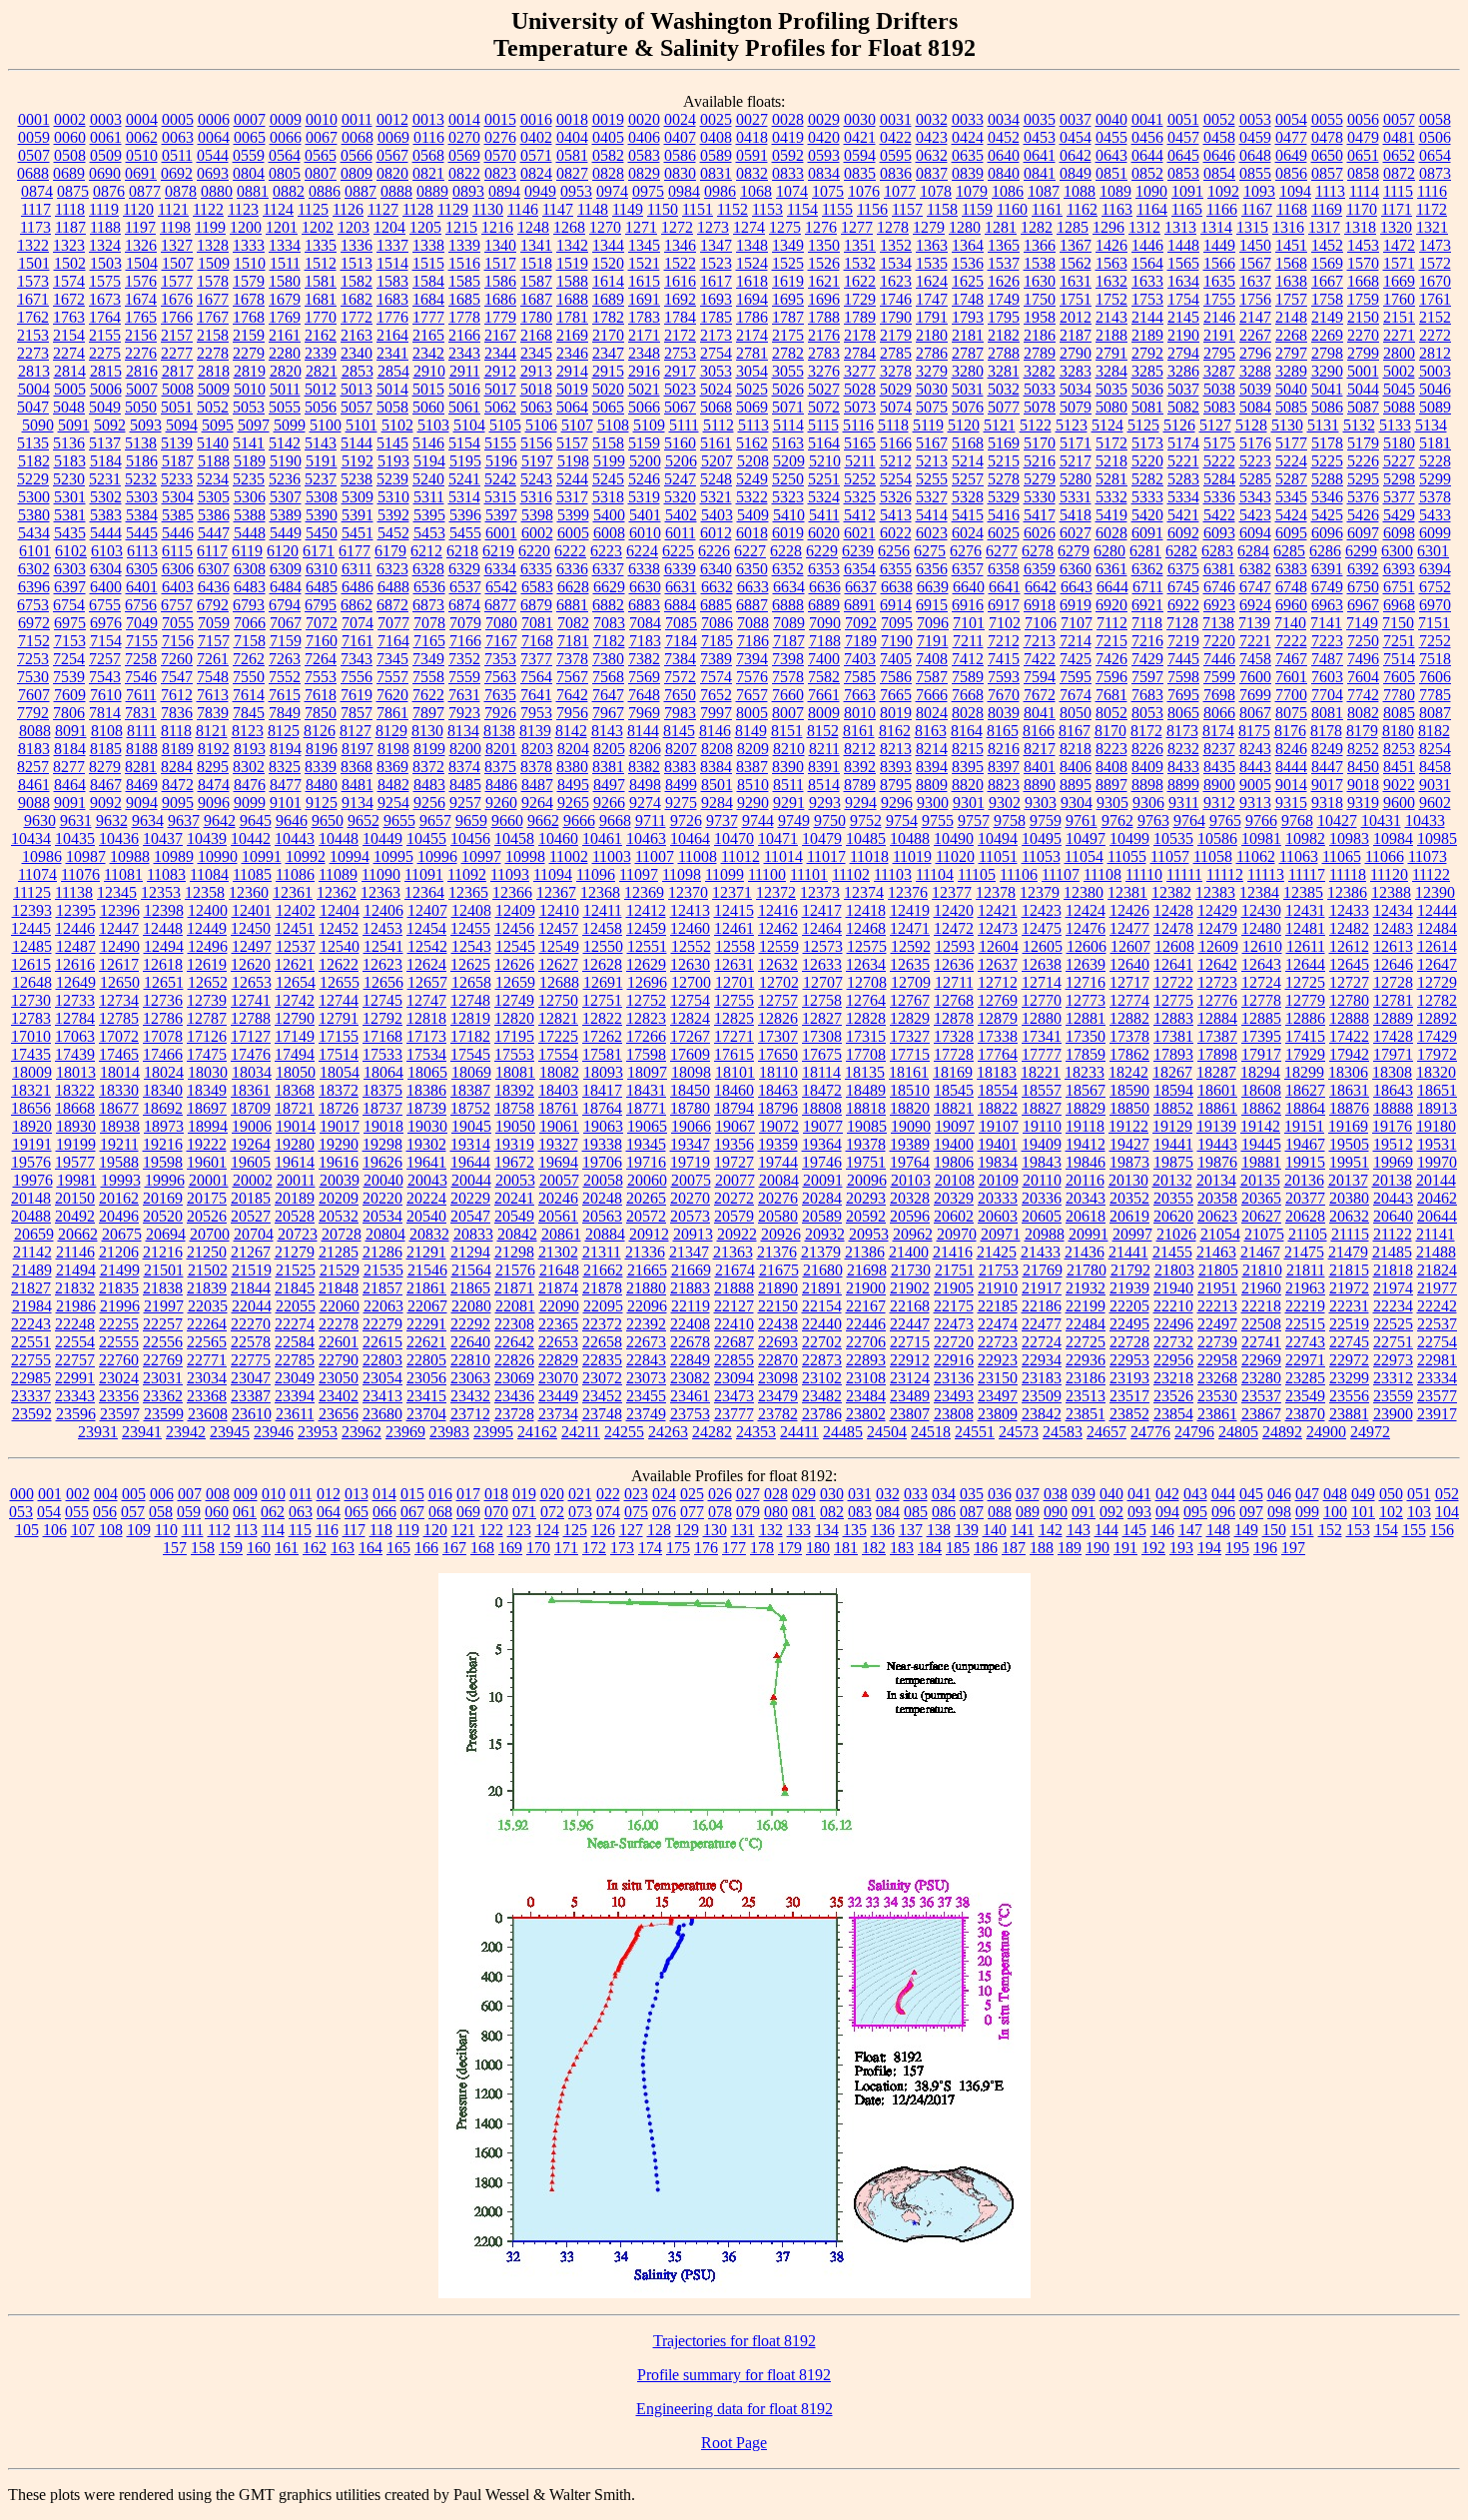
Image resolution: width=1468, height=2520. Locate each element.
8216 (1004, 749)
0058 (1435, 119)
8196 (322, 749)
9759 (1046, 821)
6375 (1183, 569)
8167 (1075, 731)
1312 (1144, 227)
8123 (248, 731)
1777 (428, 317)
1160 (1012, 209)
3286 (1183, 371)
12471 (910, 928)
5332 (1111, 497)
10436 (119, 839)
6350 (752, 569)
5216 (1040, 461)
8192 (214, 749)
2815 (106, 371)
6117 (212, 551)
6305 (142, 569)
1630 (1040, 281)
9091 (70, 803)
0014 (464, 119)
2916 (644, 371)
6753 (33, 605)
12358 (205, 892)
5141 (249, 443)
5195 (465, 461)
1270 (605, 227)
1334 (285, 245)
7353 (500, 659)
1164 (1152, 209)
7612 (177, 695)
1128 (418, 209)
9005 (1255, 785)
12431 (1305, 910)
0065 (250, 137)
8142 (571, 731)
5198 (573, 461)
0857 (1327, 173)
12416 (778, 910)
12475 (1042, 928)
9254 (393, 803)
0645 (1183, 155)
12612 (1349, 946)
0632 (932, 155)
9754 (902, 821)
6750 (1363, 587)
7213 (1040, 641)
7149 (1362, 623)
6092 (1183, 533)
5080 (1111, 407)
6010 (645, 533)
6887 (752, 605)
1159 (977, 209)
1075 (828, 191)
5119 (928, 425)
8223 (1111, 749)
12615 (31, 964)
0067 (322, 137)
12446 (75, 928)
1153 (767, 209)
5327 (932, 497)
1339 (464, 245)
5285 (1255, 479)
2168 (536, 335)
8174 (1218, 731)
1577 (177, 281)
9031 (1435, 785)
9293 (825, 803)
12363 (380, 892)
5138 (141, 443)
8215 (968, 749)
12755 (734, 1000)
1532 (860, 263)
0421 (860, 137)
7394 (752, 659)
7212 (1004, 641)
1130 (488, 209)
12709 (911, 982)
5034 (1076, 389)
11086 (295, 874)
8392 (860, 767)
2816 (142, 371)
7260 (177, 659)
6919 (1076, 605)
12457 (558, 928)
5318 (608, 497)
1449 (1219, 245)
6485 (322, 587)
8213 (896, 749)
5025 (752, 389)
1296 (1108, 227)
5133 (1395, 425)
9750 (830, 821)
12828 (866, 1018)
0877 (145, 191)
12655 (340, 982)
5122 (1036, 425)
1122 (208, 209)
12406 (383, 910)
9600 (1399, 803)
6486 (358, 587)
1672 (69, 299)
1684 (428, 299)
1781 (572, 317)
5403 (717, 515)
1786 (752, 317)
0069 (393, 137)
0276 (500, 137)
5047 (33, 407)
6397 (70, 587)
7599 (1219, 677)
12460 (690, 928)
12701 (735, 982)
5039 (1255, 389)
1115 (1398, 191)
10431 (1381, 821)
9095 (178, 803)
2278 (213, 353)
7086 (717, 623)
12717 (1129, 982)
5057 (357, 407)
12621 (295, 964)
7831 (141, 713)
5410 (789, 515)
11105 (977, 874)
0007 (250, 119)
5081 (1147, 407)
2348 (644, 353)
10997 (481, 856)
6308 (250, 569)
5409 (753, 515)
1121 (173, 209)
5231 (105, 479)
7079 (465, 623)
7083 (609, 623)
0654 (1435, 155)
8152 (823, 731)
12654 (296, 982)
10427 (1337, 821)
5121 (1000, 425)
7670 (1004, 695)
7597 (1147, 677)
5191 (322, 461)
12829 (910, 1018)
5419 (1111, 515)
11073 (1428, 856)
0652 (1399, 155)
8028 (968, 713)
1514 (392, 263)
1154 (802, 209)
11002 (569, 856)
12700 (691, 982)
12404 (340, 910)
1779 (500, 317)
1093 (1259, 191)
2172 (680, 335)
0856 (1291, 173)
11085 (252, 874)
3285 (1147, 371)
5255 (932, 479)
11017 (826, 856)
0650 (1327, 155)
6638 (897, 587)
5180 (1399, 443)
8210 (789, 749)
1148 (593, 209)
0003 (106, 119)
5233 (177, 479)
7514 (1399, 659)
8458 (1435, 767)
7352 (464, 659)
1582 (357, 281)
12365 (468, 892)
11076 (80, 874)
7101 (969, 623)
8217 (1040, 749)
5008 (178, 389)
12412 (646, 910)
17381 (1173, 1036)
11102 (851, 874)
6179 (390, 551)
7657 (752, 695)
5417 (1040, 515)
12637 (998, 964)
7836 (177, 713)
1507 (178, 263)
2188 (1111, 335)
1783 (644, 317)
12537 (296, 946)
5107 (577, 425)
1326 (141, 245)
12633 (822, 964)
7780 (1399, 695)
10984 (1393, 839)
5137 (105, 443)
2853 (358, 371)
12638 (1042, 964)
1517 (500, 263)
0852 (1147, 173)
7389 (716, 659)
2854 (393, 371)
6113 (142, 551)
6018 (752, 533)
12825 (734, 1018)
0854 (1219, 173)
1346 (680, 245)
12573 (823, 946)
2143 (1111, 317)
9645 (256, 821)
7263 (285, 659)
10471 (778, 839)
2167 (500, 335)
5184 (106, 461)
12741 (251, 1000)
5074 (896, 407)
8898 (1147, 785)
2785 (896, 353)
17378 (1129, 1036)
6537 (465, 587)
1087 (1044, 191)
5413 (896, 515)
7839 (213, 713)
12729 (1437, 982)
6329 (464, 569)
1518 (536, 263)
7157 (214, 641)
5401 (645, 515)
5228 (1435, 461)
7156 (178, 641)
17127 (251, 1036)
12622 (339, 964)
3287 (1219, 371)
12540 (340, 946)
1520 (608, 263)
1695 (788, 299)
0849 (1076, 173)
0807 (321, 173)
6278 (1038, 551)
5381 (70, 515)
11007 (655, 856)
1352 (896, 245)
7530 (33, 677)
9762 (1117, 821)
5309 (358, 497)
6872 (392, 605)
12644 (1305, 964)
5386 (214, 515)
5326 (896, 497)
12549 (559, 946)
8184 (70, 749)
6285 (1289, 551)
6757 (177, 605)
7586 (896, 677)
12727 (1349, 982)
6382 (1255, 569)
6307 (214, 569)
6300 (1397, 551)
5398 (537, 515)
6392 (1363, 569)
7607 (34, 695)
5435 (70, 533)
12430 (1261, 910)
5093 (146, 425)
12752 (646, 1000)
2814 (70, 371)
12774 (1129, 1000)
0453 (1040, 137)
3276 (824, 371)
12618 (163, 964)
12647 (1437, 964)
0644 (1147, 155)
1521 (644, 263)
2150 (1363, 317)
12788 (251, 1018)
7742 (1363, 695)
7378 (572, 659)
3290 (1327, 371)
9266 (609, 803)
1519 (572, 263)
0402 (536, 137)
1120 (138, 209)
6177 (355, 551)
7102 (1005, 623)
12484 (1437, 928)
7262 (249, 659)
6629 (609, 587)
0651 (1363, 155)
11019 (912, 856)
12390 (1435, 892)
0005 (178, 119)
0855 (1255, 173)
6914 (896, 605)
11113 (1266, 874)
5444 (106, 533)
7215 (1111, 641)
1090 (1151, 191)
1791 (932, 317)
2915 (608, 371)
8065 (1183, 713)
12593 (955, 946)
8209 (753, 749)
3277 (860, 371)
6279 (1074, 551)
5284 (1219, 479)
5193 (393, 461)
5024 (716, 389)
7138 (1218, 623)
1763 (69, 317)
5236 (285, 479)
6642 (1041, 587)
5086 (1327, 407)
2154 (69, 335)
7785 (1435, 695)
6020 (824, 533)
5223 (1255, 461)
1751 (1076, 299)
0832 (752, 173)
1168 (1292, 209)
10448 (339, 839)
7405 (896, 659)
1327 (177, 245)
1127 (383, 209)
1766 (177, 317)
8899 (1183, 785)
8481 (358, 785)
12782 (1437, 1000)
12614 (1437, 946)
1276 (821, 227)
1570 (1363, 263)
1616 (680, 281)
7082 (573, 623)
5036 (1147, 389)
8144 (643, 731)
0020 (644, 119)
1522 (680, 263)
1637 (1255, 281)
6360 (1076, 569)
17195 (514, 1036)
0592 (788, 155)
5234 (213, 479)
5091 (74, 425)
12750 (558, 1000)
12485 (32, 946)
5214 (968, 461)
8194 (286, 749)
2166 (464, 335)
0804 (249, 173)
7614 (249, 695)
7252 (1435, 641)
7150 (1398, 623)
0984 (684, 191)
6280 (1109, 551)
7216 (1147, 641)
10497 (1086, 839)
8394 (932, 767)
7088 (753, 623)
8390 (788, 767)
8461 (34, 785)
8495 (573, 785)
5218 (1111, 461)
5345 (1291, 497)
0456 (1147, 137)
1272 (677, 227)
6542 (501, 587)
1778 (464, 317)
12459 (646, 928)
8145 (679, 731)
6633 (753, 587)
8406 (1076, 767)
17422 (1349, 1036)
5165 (860, 443)
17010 (31, 1036)
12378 (996, 892)
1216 (497, 227)
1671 (33, 299)
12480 (1261, 928)
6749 (1327, 587)
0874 (37, 191)
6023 (932, 533)
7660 (788, 695)
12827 (822, 1018)
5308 (322, 497)
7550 (249, 677)
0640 (1004, 155)
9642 (220, 821)
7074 (358, 623)
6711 (1148, 587)
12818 (426, 1018)
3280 (968, 371)
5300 (34, 497)
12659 (515, 982)
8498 (645, 785)
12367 (556, 892)
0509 (106, 155)
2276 (141, 353)
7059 (214, 623)
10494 (998, 839)
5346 (1327, 497)
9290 (753, 803)
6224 (642, 551)
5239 (392, 479)
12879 (998, 1018)
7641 (536, 695)
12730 (31, 1000)
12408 (471, 910)
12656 (383, 982)
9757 (974, 821)
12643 (1261, 964)
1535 (932, 263)
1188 (105, 227)
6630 (645, 587)
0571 (536, 155)
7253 (33, 659)
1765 (141, 317)
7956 (572, 713)
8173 (1182, 731)
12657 (427, 982)
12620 (251, 964)
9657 (435, 821)
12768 (954, 1000)
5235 (249, 479)
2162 (321, 335)
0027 (752, 119)
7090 (825, 623)
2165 (428, 335)
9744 (758, 821)
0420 (824, 137)
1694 (752, 299)
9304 (1077, 803)
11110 (1144, 874)
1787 (788, 317)
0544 (213, 155)
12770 (1042, 1000)
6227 (750, 551)
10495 (1042, 839)
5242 (500, 479)
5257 (968, 479)
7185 (717, 641)
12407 (427, 910)
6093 (1219, 533)
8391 (824, 767)
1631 (1076, 281)
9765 (1225, 821)
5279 (1040, 479)
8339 (321, 767)
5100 (326, 425)
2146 (1219, 317)
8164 (967, 731)
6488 (393, 587)
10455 (426, 839)
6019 (788, 533)
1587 (536, 281)
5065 (608, 407)
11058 (1213, 856)
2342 (428, 353)
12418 (866, 910)
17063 (75, 1036)
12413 (690, 910)
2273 (33, 353)
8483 (429, 785)
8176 (1290, 731)
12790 (295, 1018)
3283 (1076, 371)
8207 (681, 749)
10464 (690, 839)
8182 (1434, 731)
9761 (1082, 821)
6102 (71, 551)
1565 (1183, 263)
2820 (286, 371)
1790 (896, 317)
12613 (1393, 946)
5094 (182, 425)
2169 (572, 335)
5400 (609, 515)
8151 (787, 731)
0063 (178, 137)
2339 (321, 353)
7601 (1291, 677)
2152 (1435, 317)
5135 (33, 443)
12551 (647, 946)
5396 (465, 515)
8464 (70, 785)
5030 (932, 389)
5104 (469, 425)
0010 (322, 119)
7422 (1040, 659)
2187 (1076, 335)
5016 (464, 389)
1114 (1364, 191)
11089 (338, 874)
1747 (932, 299)
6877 (500, 605)
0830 (680, 173)
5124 (1107, 425)
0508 (70, 155)
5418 (1076, 515)
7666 (932, 695)
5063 (536, 407)
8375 (500, 767)
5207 (717, 461)
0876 (109, 191)
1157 (907, 209)
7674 (1076, 695)
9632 (112, 821)
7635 (500, 695)
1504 (142, 263)
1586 (500, 281)
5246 (644, 479)
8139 (535, 731)
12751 (602, 1000)
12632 (778, 964)
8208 (717, 749)
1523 (716, 263)
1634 (1183, 281)
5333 (1147, 497)
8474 (214, 785)
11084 (209, 874)
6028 (1111, 533)
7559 (464, 677)
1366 (1040, 245)
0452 (1004, 137)
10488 (910, 839)
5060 (428, 407)
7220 (1219, 641)
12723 (1217, 982)
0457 (1183, 137)
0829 (644, 173)
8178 (1326, 731)
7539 (69, 677)
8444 (1291, 767)
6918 (1040, 605)
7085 (681, 623)
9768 (1297, 821)
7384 (680, 659)
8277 (69, 767)
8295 (213, 767)
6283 (1217, 551)
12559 (779, 946)
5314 (464, 497)
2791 (1111, 353)
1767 (213, 317)
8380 (572, 767)
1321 (1432, 227)
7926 (500, 713)
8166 (1039, 731)
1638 (1291, 281)
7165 (429, 641)
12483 (1393, 928)
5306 (250, 497)
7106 (1041, 623)
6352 (788, 569)
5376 (1363, 497)
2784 (860, 353)
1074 (792, 191)
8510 (753, 785)
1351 (860, 245)
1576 (141, 281)
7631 (464, 695)
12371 (732, 892)
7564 (536, 677)
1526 (824, 263)
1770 (321, 317)
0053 (1255, 119)
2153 (33, 335)
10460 (558, 839)
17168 (382, 1036)
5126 (1179, 425)
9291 (789, 803)
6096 (1327, 533)
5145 (392, 443)
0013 (428, 119)
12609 (1218, 946)
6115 (177, 551)
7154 (106, 641)
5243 (536, 479)
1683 (392, 299)
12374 (864, 892)
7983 (680, 713)
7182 (609, 641)
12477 (1129, 928)
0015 (500, 119)
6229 (822, 551)
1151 (698, 209)
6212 (426, 551)
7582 (824, 677)
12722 (1173, 982)
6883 (644, 605)
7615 (285, 695)
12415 (734, 910)
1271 (641, 227)
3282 (1040, 371)
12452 (339, 928)
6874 (464, 605)
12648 (32, 982)
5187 (178, 461)
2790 (1076, 353)
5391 (358, 515)
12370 (688, 892)
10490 (954, 839)
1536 (968, 263)
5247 (680, 479)
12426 (1129, 910)
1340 (500, 245)
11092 (467, 874)
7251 (1399, 641)
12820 (514, 1018)
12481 (1305, 928)
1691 (644, 299)
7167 (501, 641)
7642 (572, 695)
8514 (824, 785)
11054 (1084, 856)
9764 (1189, 821)
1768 (249, 317)
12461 (734, 928)
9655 (399, 821)
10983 (1349, 839)
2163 (357, 335)
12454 (426, 928)
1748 (968, 299)
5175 (1219, 443)
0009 (286, 119)
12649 (76, 982)
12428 (1173, 910)
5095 (218, 425)
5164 (824, 443)
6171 (319, 551)
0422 (896, 137)
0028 (788, 119)
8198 (393, 749)
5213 (932, 461)
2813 (34, 371)
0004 (142, 119)
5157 (572, 443)
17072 (119, 1036)
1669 (1399, 281)
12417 (822, 910)
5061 (464, 407)
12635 (910, 964)
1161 (1047, 209)
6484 (286, 587)
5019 (572, 389)
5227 (1399, 461)
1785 (716, 317)
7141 (1326, 623)
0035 (1040, 119)
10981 (1261, 839)
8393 (896, 767)
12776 (1217, 1000)
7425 (1076, 659)
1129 (453, 209)
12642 (1217, 964)
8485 (465, 785)
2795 (1219, 353)
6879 (536, 605)
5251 (824, 479)
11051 (998, 856)
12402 (296, 910)
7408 (932, 659)
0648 (1255, 155)
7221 (1255, 641)
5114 (788, 425)
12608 (1174, 946)
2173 (716, 335)
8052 (1111, 713)
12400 (208, 910)
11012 (740, 856)
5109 (649, 425)
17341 (1042, 1036)
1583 (392, 281)
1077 (900, 191)
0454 (1076, 137)
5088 (1399, 407)
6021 (860, 533)
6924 (1255, 605)
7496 (1363, 659)
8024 (932, 713)
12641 (1173, 964)
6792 (213, 605)
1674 (141, 299)
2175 (788, 335)
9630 (40, 821)
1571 (1399, 263)
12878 (954, 1018)
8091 (71, 731)
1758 (1327, 299)
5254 (896, 479)
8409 (1147, 767)
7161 (358, 641)
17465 (119, 1054)
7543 (105, 677)
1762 (33, 317)
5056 (321, 407)
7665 (896, 695)
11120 (1389, 874)
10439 (207, 839)
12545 (515, 946)
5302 (106, 497)
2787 (968, 353)
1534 (896, 263)
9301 (969, 803)
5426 (1363, 515)
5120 (964, 425)
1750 (1040, 299)
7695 (1183, 695)
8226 (1147, 749)
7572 (680, 677)
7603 (1327, 677)
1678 (249, 299)
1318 (1360, 227)
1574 (69, 281)
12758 (822, 1000)
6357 (968, 569)
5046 (1435, 389)
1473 (1435, 245)
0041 (1147, 119)
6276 (966, 551)
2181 (968, 335)
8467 (106, 785)
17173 (426, 1036)
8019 (896, 713)
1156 (872, 209)
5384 (142, 515)
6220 (534, 551)
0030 (860, 119)
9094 (142, 803)
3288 (1255, 371)
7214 (1076, 641)
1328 (213, 245)
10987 (86, 856)
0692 (177, 173)
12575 (867, 946)
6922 (1183, 605)
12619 (207, 964)
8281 (141, 767)
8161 (859, 731)
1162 (1082, 209)
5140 (213, 443)
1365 (1004, 245)
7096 (933, 623)
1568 (1291, 263)
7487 (1327, 659)
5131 (1323, 425)
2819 (250, 371)
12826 (778, 1018)
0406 (644, 137)
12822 (602, 1018)
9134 (358, 803)
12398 (164, 910)
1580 (285, 281)
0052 (1219, 119)
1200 (246, 227)
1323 (69, 245)
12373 (820, 892)
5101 (362, 425)
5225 (1327, 461)
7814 (105, 713)
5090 (38, 425)
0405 (608, 137)
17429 (1437, 1036)
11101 (809, 874)
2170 (608, 335)
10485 (866, 839)
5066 (644, 407)
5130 (1287, 425)
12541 (383, 946)
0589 (716, 155)
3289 (1291, 371)
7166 (465, 641)
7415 (1004, 659)
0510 (142, 155)
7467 (1291, 659)
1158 (942, 209)
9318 (1327, 803)
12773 (1086, 1000)
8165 (1003, 731)
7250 (1363, 641)
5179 (1363, 443)
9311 (1184, 803)
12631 (734, 964)
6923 (1219, 605)
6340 (716, 569)
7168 (537, 641)
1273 (713, 227)
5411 (824, 515)
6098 (1399, 533)
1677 (213, 299)
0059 (34, 137)
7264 (321, 659)
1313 (1180, 227)
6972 (34, 623)
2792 (1147, 353)
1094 (1295, 191)
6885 (716, 605)
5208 (753, 461)
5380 (34, 515)
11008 (698, 856)
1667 (1327, 281)
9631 (76, 821)
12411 (603, 910)
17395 (1261, 1036)
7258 (141, 659)
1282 (1037, 227)
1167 (1257, 209)
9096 (214, 803)
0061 (106, 137)
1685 (464, 299)
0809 (357, 173)
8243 (1255, 749)
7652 (716, 695)
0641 (1040, 155)
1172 (1432, 209)
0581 (572, 155)
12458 (602, 928)
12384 (1259, 892)
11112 (1225, 874)
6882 (608, 605)
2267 (1255, 335)
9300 (933, 803)
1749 (1004, 299)
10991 (262, 856)
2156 (141, 335)
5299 (1435, 479)
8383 (680, 767)
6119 (247, 551)
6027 (1076, 533)
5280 (1076, 479)
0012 (392, 119)
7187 (789, 641)
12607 (1130, 946)
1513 (357, 263)
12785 (119, 1018)
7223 (1327, 641)
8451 (1399, 767)
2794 (1183, 353)
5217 (1076, 461)
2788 (1004, 353)
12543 (471, 946)
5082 (1183, 407)
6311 (357, 569)
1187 (70, 227)
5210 (825, 461)
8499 (681, 785)
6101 (35, 551)
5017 (500, 389)
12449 (207, 928)
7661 (824, 695)
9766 (1261, 821)
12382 (1171, 892)
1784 (680, 317)
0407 (680, 137)
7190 (897, 641)
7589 (968, 677)
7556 (357, 677)
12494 (164, 946)
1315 (1252, 227)
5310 (393, 497)
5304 (178, 497)
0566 (357, 155)
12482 (1349, 928)
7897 (428, 713)
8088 (35, 731)
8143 (607, 731)
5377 (1399, 497)
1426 (1111, 245)
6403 (178, 587)
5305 (214, 497)
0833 (788, 173)
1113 (1330, 191)
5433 (1435, 515)
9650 (328, 821)
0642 (1076, 155)
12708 (867, 982)
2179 (896, 335)
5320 (680, 497)
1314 (1216, 227)
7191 (933, 641)
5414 (932, 515)
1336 (357, 245)
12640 (1129, 964)
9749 (794, 821)
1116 (1432, 191)
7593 (1004, 677)
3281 (1004, 371)
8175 (1254, 731)
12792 (382, 1018)
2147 (1255, 317)
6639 (933, 587)
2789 (1040, 353)
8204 (573, 749)
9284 (717, 803)
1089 (1115, 191)
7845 (249, 713)
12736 (163, 1000)
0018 (572, 119)
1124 (278, 209)
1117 (36, 209)
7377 (536, 659)
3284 (1111, 371)
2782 (788, 353)
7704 (1327, 695)
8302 (249, 767)
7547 (177, 677)
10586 (1217, 839)
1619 (788, 281)
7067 (286, 623)
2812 (1435, 353)
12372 (776, 892)
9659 (471, 821)
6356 (932, 569)
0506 (1435, 137)
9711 (651, 821)
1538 (1040, 263)
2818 (214, 371)
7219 (1183, 641)
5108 (613, 425)
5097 (254, 425)
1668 (1363, 281)
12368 (600, 892)
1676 (177, 299)
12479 (1217, 928)
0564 (285, 155)
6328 (428, 569)
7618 (321, 695)
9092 (106, 803)
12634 (866, 964)
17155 (339, 1036)
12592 (911, 946)
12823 (646, 1018)
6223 (606, 551)
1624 (932, 281)
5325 (860, 497)
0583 (644, 155)
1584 (428, 281)
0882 (289, 191)
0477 (1291, 137)
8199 (429, 749)
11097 (639, 874)
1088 (1080, 191)
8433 (1183, 767)
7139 (1254, 623)
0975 (648, 191)
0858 (1363, 173)
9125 (322, 803)
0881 (253, 191)
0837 (932, 173)
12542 (427, 946)
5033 (1040, 389)
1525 (788, 263)
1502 (70, 263)
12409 (515, 910)
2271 (1399, 335)
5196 (501, 461)
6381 (1219, 569)
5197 (537, 461)
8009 (824, 713)
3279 (932, 371)
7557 (392, 677)
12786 (163, 1018)
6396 (34, 587)
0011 (357, 119)
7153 (70, 641)
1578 (213, 281)
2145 (1183, 317)
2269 (1327, 335)
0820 (392, 173)
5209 (789, 461)
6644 (1112, 587)
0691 (141, 173)
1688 (572, 299)
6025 (1004, 533)
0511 (177, 155)
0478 (1327, 137)
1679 (285, 299)
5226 (1363, 461)
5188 (214, 461)
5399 (573, 515)
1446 (1147, 245)
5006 (106, 389)
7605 (1399, 677)
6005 (573, 533)
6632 (717, 587)
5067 (680, 407)
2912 (500, 371)
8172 (1146, 731)
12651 (164, 982)
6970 (1435, 605)
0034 (1004, 119)
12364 (424, 892)
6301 (1433, 551)
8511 (788, 785)
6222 (570, 551)
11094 (553, 874)
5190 (286, 461)
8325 (285, 767)
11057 (1170, 856)
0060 (70, 137)
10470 (734, 839)
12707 (823, 982)
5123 (1072, 425)
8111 (142, 731)
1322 (33, 245)
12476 (1086, 928)
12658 (471, 982)
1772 (357, 317)
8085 (1399, 713)
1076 (864, 191)
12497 (252, 946)
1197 (140, 227)
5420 (1147, 515)
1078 (936, 191)
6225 (678, 551)
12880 (1042, 1018)
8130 (427, 731)
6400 (106, 587)
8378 (536, 767)
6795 (321, 605)
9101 (286, 803)
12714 (1042, 982)
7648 (644, 695)
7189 (861, 641)
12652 (208, 982)
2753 (680, 353)
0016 (536, 119)
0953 (576, 191)
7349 (428, 659)
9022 (1399, 785)
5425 (1327, 515)
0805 (285, 173)
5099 (290, 425)
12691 (603, 982)
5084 (1255, 407)
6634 (789, 587)
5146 (428, 443)
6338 (644, 569)
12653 (252, 982)
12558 (735, 946)
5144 (357, 443)
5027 (824, 389)
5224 (1291, 461)
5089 (1435, 407)
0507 (34, 155)
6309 (286, 569)
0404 (572, 137)
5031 (968, 389)
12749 (514, 1000)
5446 (178, 533)
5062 (500, 407)
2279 (249, 353)
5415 (968, 515)
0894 (504, 191)
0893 (468, 191)
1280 (965, 227)
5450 (322, 533)
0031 (896, 119)
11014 (783, 856)
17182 (470, 1036)
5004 (34, 389)
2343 (464, 353)
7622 (428, 695)
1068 (756, 191)
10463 (646, 839)
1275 (785, 227)
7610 (106, 695)
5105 (505, 425)
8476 (250, 785)
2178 (860, 335)
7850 (321, 713)
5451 (358, 533)
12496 (208, 946)
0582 (608, 155)
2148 (1291, 317)
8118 (176, 731)
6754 (69, 605)
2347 (608, 353)
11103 (893, 874)
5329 (1004, 497)
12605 (1043, 946)
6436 (214, 587)
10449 (382, 839)
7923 (464, 713)
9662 (543, 821)
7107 (1077, 623)
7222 (1291, 641)
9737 (722, 821)
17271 (734, 1036)
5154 (464, 443)
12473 (998, 928)
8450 (1363, 767)
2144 (1147, 317)
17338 (998, 1036)
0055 (1327, 119)
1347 (716, 245)
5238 (357, 479)
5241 (464, 479)
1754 (1183, 299)
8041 (1040, 713)
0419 (788, 137)
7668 (968, 695)
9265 (573, 803)
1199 (210, 227)
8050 (1076, 713)
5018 (536, 389)
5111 (684, 425)
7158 (250, 641)
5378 (1435, 497)
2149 (1327, 317)
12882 (1129, 1018)
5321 (716, 497)
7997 (716, 713)
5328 (968, 497)
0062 (142, 137)
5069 (752, 407)
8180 (1398, 731)
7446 (1219, 659)
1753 (1147, 299)
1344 (608, 245)
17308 (822, 1036)
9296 (897, 803)
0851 (1111, 173)
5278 (1004, 479)
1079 (972, 191)
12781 (1393, 1000)
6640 (969, 587)
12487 (76, 946)
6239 (858, 551)
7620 (392, 695)
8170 (1110, 731)
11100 (767, 874)
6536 (429, 587)
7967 (608, 713)
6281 (1145, 551)
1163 (1117, 209)
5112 (719, 425)
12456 (514, 928)
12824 (690, 1018)
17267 (690, 1036)
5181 (1435, 443)
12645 (1349, 964)
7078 (429, 623)
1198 (175, 227)
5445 (142, 533)
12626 (514, 964)
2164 (392, 335)
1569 (1327, 263)
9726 (686, 821)
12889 (1393, 1018)
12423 (1042, 910)
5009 (214, 389)
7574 (716, 677)
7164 (393, 641)
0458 (1219, 137)
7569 (644, 677)
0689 (69, 173)
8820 (968, 785)
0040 (1111, 119)
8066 (1219, 713)
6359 (1040, 569)
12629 (646, 964)
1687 (536, 299)
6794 (285, 605)
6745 (1183, 587)
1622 (860, 281)
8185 (106, 749)
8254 (1435, 749)
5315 (500, 497)
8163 (931, 731)
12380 (1084, 892)
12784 (75, 1018)
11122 (1431, 874)
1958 (1040, 317)
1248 (533, 227)
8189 (178, 749)
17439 (75, 1054)
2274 (69, 353)
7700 (1291, 695)
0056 (1363, 119)
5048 (69, 407)
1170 (1362, 209)
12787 (207, 1018)
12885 (1261, 1018)
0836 (896, 173)
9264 (537, 803)
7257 (105, 659)
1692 (680, 299)
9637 (184, 821)
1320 (1396, 227)
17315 (866, 1036)
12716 (1086, 982)
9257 (465, 803)
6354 (860, 569)
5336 (1219, 497)
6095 (1291, 533)
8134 (463, 731)
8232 (1183, 749)
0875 (73, 191)
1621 (824, 281)
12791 (339, 1018)
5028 (860, 389)
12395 (76, 910)
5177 (1291, 443)
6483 (250, 587)
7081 (537, 623)
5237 (321, 479)
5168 (968, 443)
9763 (1153, 821)
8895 (1076, 785)
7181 (573, 641)
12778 (1261, 1000)
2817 (178, 371)
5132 (1359, 425)
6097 (1363, 533)
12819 (470, 1018)
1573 (33, 281)
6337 (608, 569)
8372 (428, 767)
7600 (1255, 677)
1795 (1004, 317)
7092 (861, 623)
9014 (1291, 785)
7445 (1183, 659)
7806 (69, 713)
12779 (1305, 1000)
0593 (824, 155)
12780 (1349, 1000)
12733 (75, 1000)
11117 (1307, 874)
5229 (33, 479)
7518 (1435, 659)
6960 (1291, 605)
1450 (1255, 245)
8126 (320, 731)
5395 (429, 515)
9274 (645, 803)
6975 (70, 623)
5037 (1183, 389)
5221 (1183, 461)
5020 (608, 389)
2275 (105, 353)
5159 (644, 443)
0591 (752, 155)
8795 (896, 785)
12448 (163, 928)
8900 (1219, 785)
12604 (999, 946)
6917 (1004, 605)
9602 (1435, 803)
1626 (1004, 281)
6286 (1325, 551)
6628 (573, 587)
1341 (536, 245)
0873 (1435, 173)
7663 (860, 695)
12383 (1215, 892)
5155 (500, 443)
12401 (252, 910)
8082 (1363, 713)
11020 (955, 856)
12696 (647, 982)
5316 (536, 497)
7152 (34, 641)
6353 (824, 569)
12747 (426, 1000)
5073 (860, 407)
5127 (1215, 425)
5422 (1219, 515)
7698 (1219, 695)
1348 (752, 245)
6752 (1435, 587)
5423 (1255, 515)
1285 (1073, 227)
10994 (350, 856)
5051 (177, 407)
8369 (392, 767)
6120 (283, 551)
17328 (954, 1036)
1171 (1397, 209)
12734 (119, 1000)
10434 (31, 839)
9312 (1219, 803)
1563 (1111, 263)
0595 (896, 155)
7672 (1040, 695)
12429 (1217, 910)
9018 (1363, 785)
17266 (646, 1036)
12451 (295, 928)
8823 (1004, 785)
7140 (1290, 623)
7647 (608, 695)
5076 (968, 407)
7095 (897, 623)
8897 (1111, 785)
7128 (1182, 623)
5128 (1251, 425)
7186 (753, 641)
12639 (1086, 964)
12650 (120, 982)
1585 (464, 281)
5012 (321, 389)
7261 (213, 659)
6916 (968, 605)
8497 (609, 785)
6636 (825, 587)
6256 (894, 551)
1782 (608, 317)
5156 (536, 443)
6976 (106, 623)
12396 (120, 910)
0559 (249, 155)
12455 (470, 928)
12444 (1437, 910)
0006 (214, 119)
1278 (893, 227)
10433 (1425, 821)
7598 (1183, 677)
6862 (357, 605)
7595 (1076, 677)
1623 (896, 281)
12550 (603, 946)
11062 (1256, 856)
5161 (716, 443)
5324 (824, 497)
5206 (681, 461)
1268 (569, 227)
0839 (968, 173)
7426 (1111, 659)
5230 (69, 479)
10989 (174, 856)
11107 (1061, 874)
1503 (106, 263)
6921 (1147, 605)
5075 (932, 407)
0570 (500, 155)
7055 (178, 623)
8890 (1040, 785)
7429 (1147, 659)
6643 (1077, 587)
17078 (163, 1036)
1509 (214, 263)
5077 (1004, 407)
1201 (282, 227)
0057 (1399, 119)
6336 (572, 569)
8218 (1076, 749)
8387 (752, 767)
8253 (1399, 749)
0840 (1004, 173)
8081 (1327, 713)
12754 (690, 1000)
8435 (1219, 767)
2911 (465, 371)
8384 (716, 767)
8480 (322, 785)
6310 (322, 569)
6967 (1363, 605)
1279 (929, 227)
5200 (645, 461)
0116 (429, 137)
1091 (1187, 191)
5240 (428, 479)
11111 (1184, 874)
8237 (1219, 749)
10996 (437, 856)
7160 (322, 641)
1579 (249, 281)
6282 (1181, 551)
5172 (1111, 443)
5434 (34, 533)
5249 (752, 479)
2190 (1183, 335)
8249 (1327, 749)
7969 (644, 713)
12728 (1393, 982)
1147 (558, 209)
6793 (249, 605)
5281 (1111, 479)
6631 (681, 587)
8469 (142, 785)
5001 (1363, 371)
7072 (322, 623)
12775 (1173, 1000)
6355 (896, 569)
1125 (313, 209)
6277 (1002, 551)
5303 (142, 497)
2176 (824, 335)
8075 (1291, 713)
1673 (105, 299)
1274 (749, 227)
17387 (1217, 1036)
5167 (932, 443)
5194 (429, 461)
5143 (321, 443)
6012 (716, 533)
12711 (954, 982)
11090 (381, 874)
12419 (910, 910)
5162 (752, 443)
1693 (716, 299)
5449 (286, 533)
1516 (464, 263)
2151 (1399, 317)
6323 (392, 569)
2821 (322, 371)
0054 (1291, 119)
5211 (860, 461)
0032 (932, 119)
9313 (1255, 803)
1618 (752, 281)
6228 (786, 551)
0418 (752, 137)
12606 (1087, 946)
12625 (470, 964)
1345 (644, 245)
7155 (142, 641)
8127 (356, 731)
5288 (1327, 479)
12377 (952, 892)
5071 (788, 407)
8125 (284, 731)
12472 (954, 928)
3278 (896, 371)
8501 (717, 785)
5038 (1219, 389)
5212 (896, 461)
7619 (357, 695)
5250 (788, 479)
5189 (250, 461)
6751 (1399, 587)
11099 (725, 874)
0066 (286, 137)
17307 (778, 1036)
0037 (1076, 119)
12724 (1261, 982)
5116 (858, 425)
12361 (293, 892)
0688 (33, 173)
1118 (70, 209)
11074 (37, 874)
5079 (1076, 407)
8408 (1111, 767)
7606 (1435, 677)
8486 (501, 785)
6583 (537, 587)
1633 (1147, 281)
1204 (389, 227)
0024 (680, 119)
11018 (869, 856)
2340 (357, 353)
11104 (935, 874)
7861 (392, 713)
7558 (428, 677)
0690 (105, 173)
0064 (214, 137)
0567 (392, 155)
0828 (608, 173)
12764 (866, 1000)
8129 (391, 731)
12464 (822, 928)
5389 (286, 515)
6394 (1435, 569)
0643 (1111, 155)
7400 (824, 659)
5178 (1327, 443)
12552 (691, 946)
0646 (1219, 155)
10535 (1173, 839)
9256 (429, 803)
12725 (1305, 982)
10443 (295, 839)
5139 (177, 443)
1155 (837, 209)
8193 (250, 749)
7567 (572, 677)
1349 (788, 245)
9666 (579, 821)
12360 (249, 892)
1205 (425, 227)
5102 (397, 425)
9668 (615, 821)
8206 (645, 749)
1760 (1399, 299)
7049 (142, 623)
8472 (178, 785)
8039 (1004, 713)
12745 (382, 1000)
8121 (212, 731)
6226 (714, 551)
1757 (1291, 299)
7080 (501, 623)
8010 (860, 713)
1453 (1363, 245)
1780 (536, 317)
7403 (860, 659)
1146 (523, 209)
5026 (788, 389)
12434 (1393, 910)
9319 (1363, 803)
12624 (426, 964)
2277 (177, 353)
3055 (788, 371)
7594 (1040, 677)
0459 (1255, 137)
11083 (166, 874)
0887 (361, 191)
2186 (1040, 335)
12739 (207, 1000)
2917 (680, 371)
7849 (285, 713)
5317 (572, 497)
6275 (930, 551)
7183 (645, 641)
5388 (250, 515)
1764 (105, 317)
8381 (608, 767)
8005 (752, 713)
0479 (1363, 137)
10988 (130, 856)
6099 (1435, 533)
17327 (910, 1036)
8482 (393, 785)
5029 (896, 389)
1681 (321, 299)
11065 (1342, 856)
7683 (1147, 695)
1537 (1004, 263)
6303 (70, 569)
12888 (1349, 1018)
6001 (501, 533)
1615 (644, 281)
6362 (1147, 569)
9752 (866, 821)
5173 (1147, 443)
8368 (357, 767)
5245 (608, 479)
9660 (507, 821)
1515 (428, 263)
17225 (558, 1036)
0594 (860, 155)
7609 (70, 695)
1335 (321, 245)
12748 (470, 1000)
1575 (105, 281)
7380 (608, 659)
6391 (1327, 569)
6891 (860, 605)
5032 (1004, 389)
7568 (608, 677)
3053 (716, 371)
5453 (429, 533)
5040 (1291, 389)
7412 (968, 659)
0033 (968, 119)
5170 (1040, 443)
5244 (572, 479)
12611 (1306, 946)
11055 (1127, 856)
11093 (510, 874)
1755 (1219, 299)
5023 (680, 389)
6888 (788, 605)
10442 (251, 839)
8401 (1040, 767)
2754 (716, 353)
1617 (716, 281)
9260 (501, 803)
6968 (1399, 605)
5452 (393, 533)
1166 (1222, 209)
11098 (682, 874)
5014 (392, 389)
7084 (645, 623)
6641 (1005, 587)
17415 (1305, 1036)
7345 (392, 659)
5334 (1183, 497)
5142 (285, 443)
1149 (628, 209)
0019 (608, 119)
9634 (148, 821)
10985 (1437, 839)
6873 (428, 605)
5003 (1435, 371)
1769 (285, 317)
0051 (1183, 119)
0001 (34, 119)
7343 (357, 659)
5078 (1040, 407)
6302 (34, 569)
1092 (1223, 191)
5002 (1399, 371)
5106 (541, 425)
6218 (462, 551)
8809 (932, 785)
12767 (910, 1000)
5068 (716, 407)
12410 (559, 910)
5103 (433, 425)
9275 (681, 803)
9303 (1041, 803)
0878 (181, 191)
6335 (536, 569)
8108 (107, 731)
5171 (1076, 443)
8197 (358, 749)
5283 (1183, 479)
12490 (120, 946)
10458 (514, 839)
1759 (1363, 299)
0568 (428, 155)
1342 (572, 245)
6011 (681, 533)
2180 (932, 335)
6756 (141, 605)
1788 (824, 317)
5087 (1363, 407)
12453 (382, 928)
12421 (998, 910)
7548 (213, 677)
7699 (1255, 695)
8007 (788, 713)
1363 (932, 245)
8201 (501, 749)
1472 (1399, 245)
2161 (285, 335)
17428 (1393, 1036)
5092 (110, 425)
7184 (681, 641)
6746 (1219, 587)
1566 (1219, 263)
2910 (429, 371)
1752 (1111, 299)
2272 (1435, 335)
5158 (608, 443)
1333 (249, 245)
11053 (1041, 856)
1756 (1255, 299)
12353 (161, 892)
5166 (896, 443)
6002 (537, 533)
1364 (968, 245)
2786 (932, 353)
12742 (295, 1000)
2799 (1363, 353)
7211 (968, 641)
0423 (932, 137)
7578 (788, 677)
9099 (250, 803)
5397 (501, 515)
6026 (1040, 533)
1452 (1327, 245)
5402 (681, 515)
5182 (34, 461)
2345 (536, 353)
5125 (1143, 425)
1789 (860, 317)
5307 (286, 497)
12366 (512, 892)
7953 (536, 713)
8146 (715, 731)
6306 (178, 569)
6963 (1327, 605)
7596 (1111, 677)
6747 (1255, 587)
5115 (823, 425)
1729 (860, 299)
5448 (250, 533)
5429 (1399, 515)
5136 (69, 443)
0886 (325, 191)
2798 (1327, 353)
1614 (608, 281)
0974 (612, 191)
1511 (285, 263)
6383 (1291, 569)
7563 (500, 677)
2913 (536, 371)
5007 (142, 389)
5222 (1219, 461)
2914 (572, 371)
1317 (1324, 227)
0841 (1040, 173)
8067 (1255, 713)
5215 (1004, 461)
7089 (789, 623)
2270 (1363, 335)
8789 (860, 785)
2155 (105, 335)
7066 (250, 623)
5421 (1183, 515)
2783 (824, 353)
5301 (70, 497)
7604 (1363, 677)
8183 (34, 749)
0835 (860, 173)
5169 (1004, 443)
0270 (464, 137)
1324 (105, 245)
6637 (861, 587)
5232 (141, 479)
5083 (1219, 407)
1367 (1076, 245)
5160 (680, 443)
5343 (1255, 497)
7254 (69, 659)
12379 (1040, 892)
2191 (1219, 335)
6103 (107, 551)
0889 (432, 191)
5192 (358, 461)
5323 (788, 497)
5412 (860, 515)
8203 (537, 749)
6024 (968, 533)
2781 (752, 353)
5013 (357, 389)
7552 (285, 677)
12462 (778, 928)
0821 (428, 173)
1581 (321, 281)
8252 (1363, 749)
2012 (1076, 317)
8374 (464, 767)
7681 (1111, 695)
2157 (177, 335)
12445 (31, 928)
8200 (465, 749)
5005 (70, 389)
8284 (177, 767)
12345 (117, 892)
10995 (393, 856)
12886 (1305, 1018)
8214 (932, 749)
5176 (1255, 443)
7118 (1147, 623)
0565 (321, 155)
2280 (285, 353)
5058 (392, 407)
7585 (860, 677)
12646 (1393, 964)
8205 (609, 749)
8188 (142, 749)
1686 (500, 299)
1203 (354, 227)
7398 (788, 659)
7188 (825, 641)
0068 (358, 137)
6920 (1111, 605)
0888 (396, 191)
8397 (1004, 767)
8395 (968, 767)
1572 (1435, 263)
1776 (392, 317)
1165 (1187, 209)
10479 (822, 839)
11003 (612, 856)
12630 (690, 964)
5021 (644, 389)
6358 (1004, 569)
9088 (34, 803)
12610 (1262, 946)
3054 (752, 371)
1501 (34, 263)
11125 (32, 892)
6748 (1291, 587)
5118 (893, 425)
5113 (753, 425)
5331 (1076, 497)
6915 (932, 605)
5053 (249, 407)
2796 (1255, 353)
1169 (1327, 209)
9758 (1010, 821)
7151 (1434, 623)
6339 (680, 569)
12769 (998, 1000)
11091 (424, 874)
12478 (1173, 928)
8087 (1435, 713)
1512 (321, 263)
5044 (1363, 389)
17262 (602, 1036)
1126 (348, 209)
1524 (752, 263)
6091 (1147, 533)
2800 (1399, 353)
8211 (824, 749)
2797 (1291, 353)
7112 (1112, 623)
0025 (716, 119)
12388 (1391, 892)
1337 (392, 245)
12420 (954, 910)
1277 (857, 227)
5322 (752, 497)
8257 (33, 767)
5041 (1327, 389)
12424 (1086, 910)
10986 (42, 856)
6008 (609, 533)
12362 (337, 892)
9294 (861, 803)
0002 (70, 119)
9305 (1112, 803)
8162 (895, 731)
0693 (213, 173)
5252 (860, 479)
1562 (1076, 263)
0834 (824, 173)
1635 (1219, 281)
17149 (295, 1036)
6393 (1399, 569)
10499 (1129, 839)
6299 (1361, 551)
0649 (1291, 155)
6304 (106, 569)
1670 (1435, 281)
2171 (644, 335)
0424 (968, 137)
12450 (251, 928)
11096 (596, 874)
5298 (1399, 479)
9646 (292, 821)
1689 (608, 299)
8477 (286, 785)
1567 (1255, 263)
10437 (163, 839)
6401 (142, 587)
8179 (1362, 731)
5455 (465, 533)
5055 (285, 407)
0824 (536, 173)
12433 (1349, 910)
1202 (318, 227)
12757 (778, 1000)
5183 (70, 461)
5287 (1291, 479)
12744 (339, 1000)
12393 (32, 910)
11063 (1299, 856)
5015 (428, 389)
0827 (572, 173)
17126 (207, 1036)
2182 (1004, 335)
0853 (1183, 173)
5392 (393, 515)
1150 (663, 209)
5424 (1291, 515)
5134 (1431, 425)
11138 (74, 892)
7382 (644, 659)
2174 (752, 335)
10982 (1305, 839)
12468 (866, 928)
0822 (464, 173)
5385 (178, 515)
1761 (1435, 299)
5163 (788, 443)
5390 (322, 515)
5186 (142, 461)
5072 (824, 407)
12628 (602, 964)
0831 (716, 173)
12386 (1347, 892)
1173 (35, 227)
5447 (214, 533)
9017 (1327, 785)
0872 (1399, 173)
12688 (559, 982)
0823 (500, 173)
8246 (1291, 749)
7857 (357, 713)
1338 (428, 245)
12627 (558, 964)
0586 (680, 155)
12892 (1437, 1018)
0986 (720, 191)
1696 (824, 299)
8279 (105, 767)
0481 (1399, 137)
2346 (572, 353)
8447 (1327, 767)
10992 (306, 856)
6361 (1111, 569)
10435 (75, 839)
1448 (1183, 245)
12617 (119, 964)
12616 (75, 964)
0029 (824, 119)
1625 (968, 281)
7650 (680, 695)
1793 (968, 317)
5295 (1363, 479)
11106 (1019, 874)
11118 (1348, 874)
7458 (1255, 659)
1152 (733, 209)
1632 (1111, 281)
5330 (1040, 497)
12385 (1303, 892)
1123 (243, 209)
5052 (213, 407)
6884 (680, 605)
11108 (1102, 874)
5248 (716, 479)
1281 (1001, 227)
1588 (572, 281)
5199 (609, 461)
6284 (1253, 551)
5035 (1111, 389)
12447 (119, 928)
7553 (321, 677)
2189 (1147, 335)
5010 (250, 389)
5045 (1399, 389)
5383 (106, 515)
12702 (779, 982)
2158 (213, 335)
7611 (141, 695)
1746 (896, 299)
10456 (470, 839)
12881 (1086, 1018)
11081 (123, 874)
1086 (1008, 191)
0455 (1111, 137)
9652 (364, 821)
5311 (429, 497)
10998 (525, 856)
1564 (1147, 263)
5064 (572, 407)
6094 (1255, 533)
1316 (1288, 227)
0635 (968, 155)
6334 (500, 569)
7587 (932, 677)
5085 (1291, 407)
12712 (998, 982)
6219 (498, 551)
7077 (393, 623)
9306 (1148, 803)
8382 (644, 767)
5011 (285, 389)
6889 (824, 605)
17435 (31, 1054)
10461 (602, 839)
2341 (392, 353)
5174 (1183, 443)
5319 (644, 497)
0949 (540, 191)
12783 (31, 1018)
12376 (908, 892)
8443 (1255, 767)
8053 (1147, 713)
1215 (461, 227)
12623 (382, 964)
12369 (644, 892)
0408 (716, 137)
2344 (500, 353)
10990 (218, 856)
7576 (752, 677)
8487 (537, 785)
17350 (1086, 1036)
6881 (572, 605)
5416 (1004, 515)
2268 (1291, 335)
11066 (1385, 856)
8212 (860, 749)
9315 (1291, 803)
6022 (896, 533)
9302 (1005, 803)
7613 (213, 695)
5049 (105, 407)
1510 (250, 263)
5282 (1147, 479)
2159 (249, 335)
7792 (33, 713)
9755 (938, 821)
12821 (558, 1018)
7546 (141, 677)
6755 (105, 605)
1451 (1291, 245)
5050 (141, 407)
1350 (824, 245)
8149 (751, 731)
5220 (1147, 461)
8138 (499, 731)
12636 (954, 964)
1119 (104, 209)
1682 (357, 299)
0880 (217, 191)
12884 (1217, 1018)
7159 (286, 641)
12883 (1173, 1018)
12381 (1127, 892)
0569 (464, 155)
